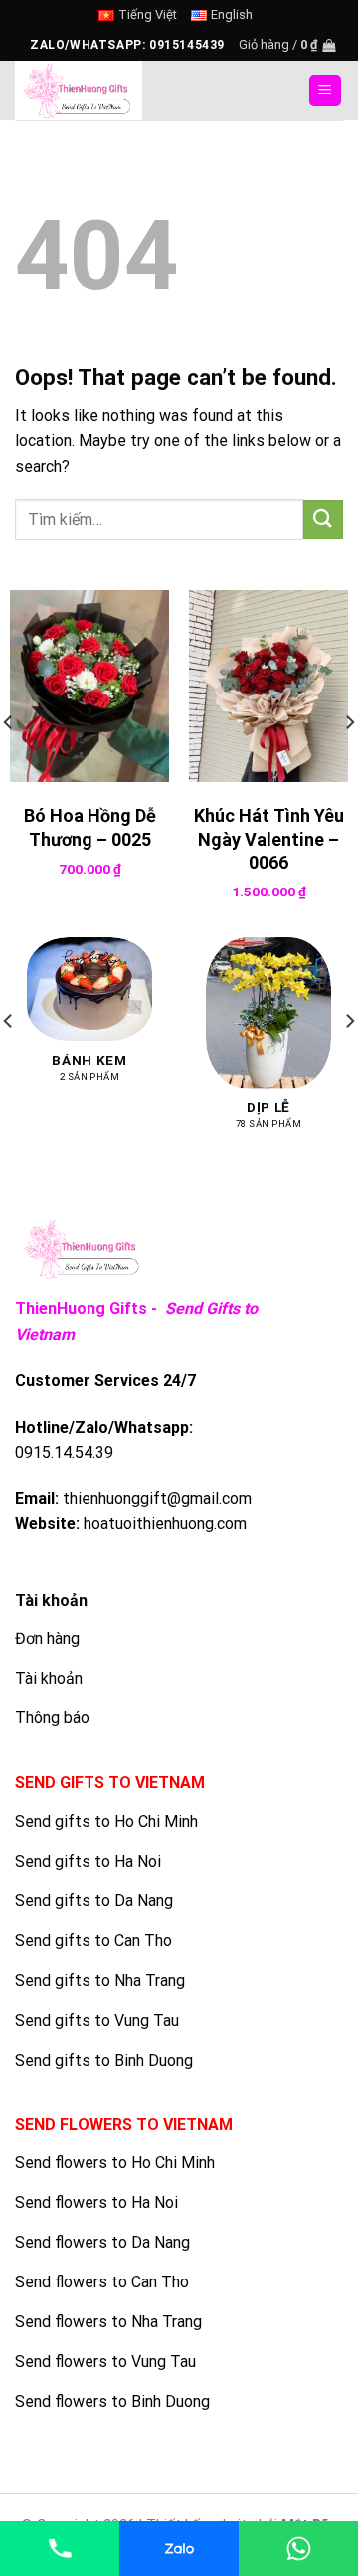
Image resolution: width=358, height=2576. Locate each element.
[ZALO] (179, 2549)
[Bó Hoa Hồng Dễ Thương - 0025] (89, 686)
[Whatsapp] (298, 2549)
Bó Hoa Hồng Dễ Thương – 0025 (90, 827)
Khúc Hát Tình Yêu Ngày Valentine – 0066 (269, 839)
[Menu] (326, 91)
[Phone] (60, 2549)
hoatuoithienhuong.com (165, 1524)
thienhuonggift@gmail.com (157, 1499)
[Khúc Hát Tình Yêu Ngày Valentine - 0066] (268, 686)
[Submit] (323, 520)
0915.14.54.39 (64, 1452)
